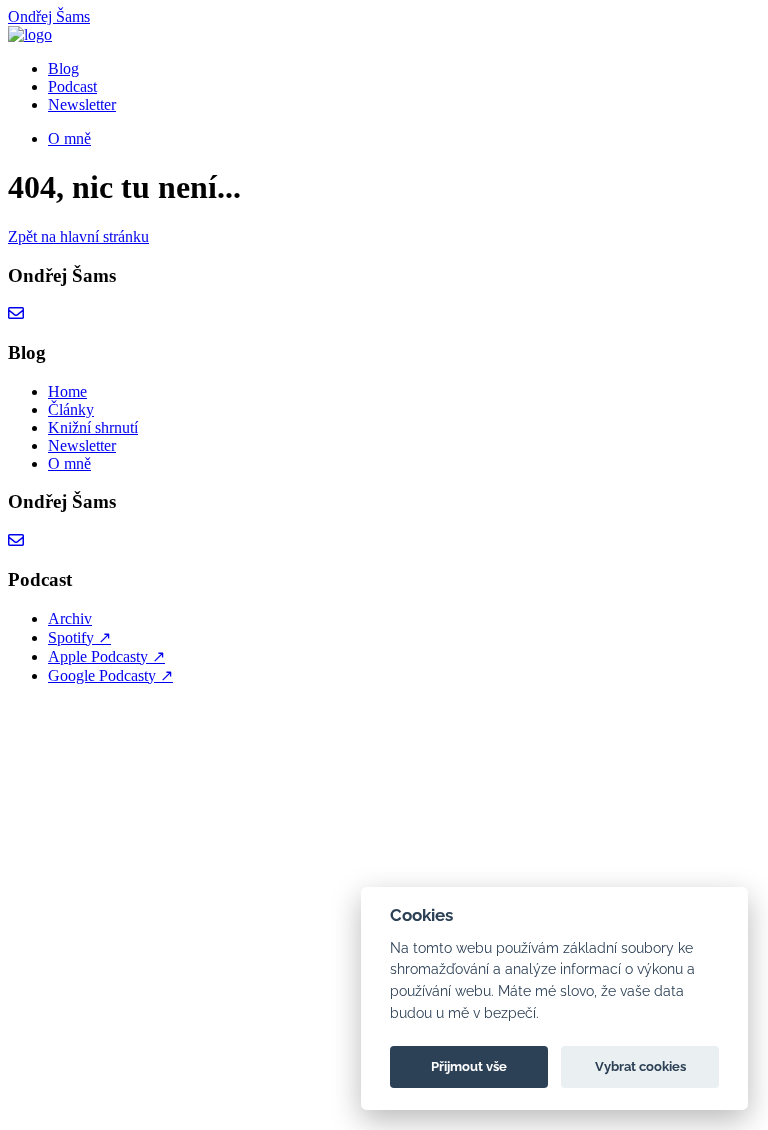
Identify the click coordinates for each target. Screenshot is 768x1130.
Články (71, 409)
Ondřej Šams (49, 16)
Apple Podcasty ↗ (106, 656)
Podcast (72, 86)
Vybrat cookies (640, 1066)
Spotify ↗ (79, 637)
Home (67, 391)
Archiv (70, 618)
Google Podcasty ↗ (110, 675)
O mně (69, 138)
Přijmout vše (469, 1066)
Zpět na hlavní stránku (78, 236)
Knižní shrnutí (93, 427)
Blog (63, 68)
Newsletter (82, 104)
